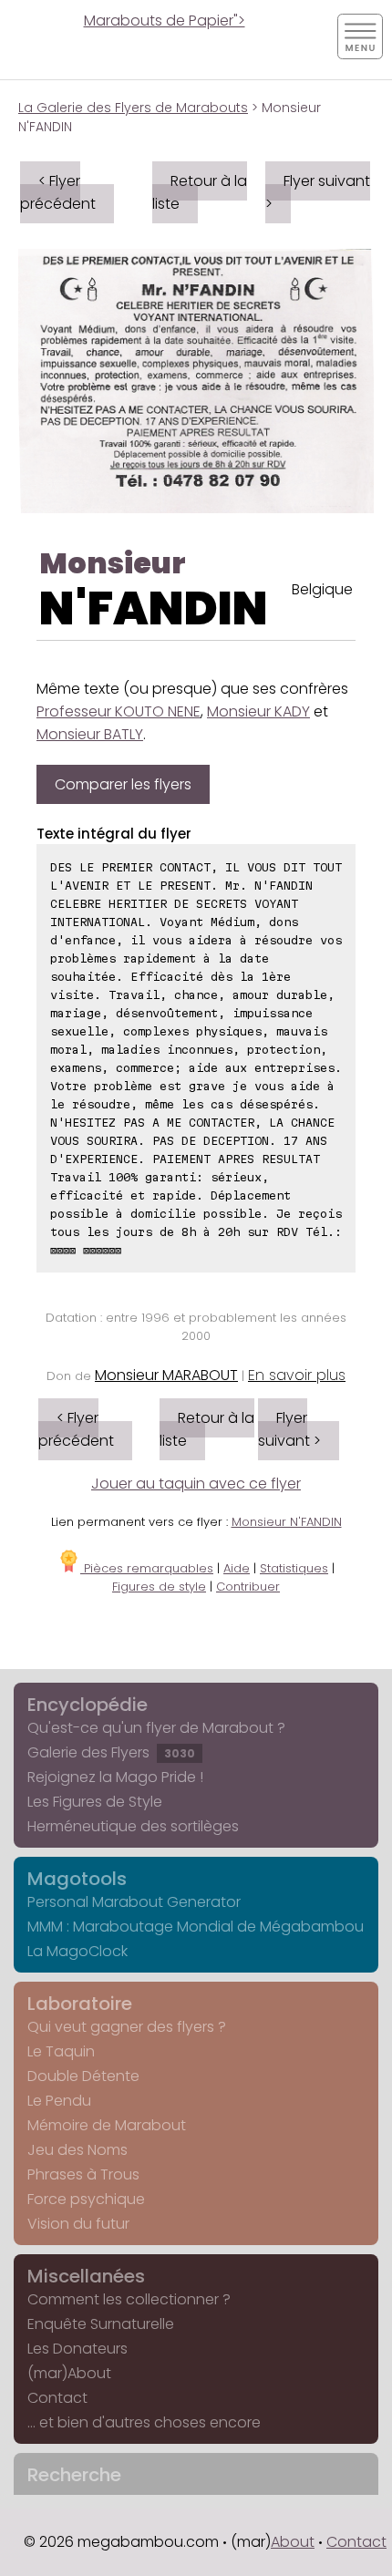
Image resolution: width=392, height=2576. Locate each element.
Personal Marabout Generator (134, 1902)
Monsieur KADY (258, 711)
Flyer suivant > (318, 192)
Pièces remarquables (147, 1568)
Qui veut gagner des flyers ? (127, 2027)
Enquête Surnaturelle (101, 2324)
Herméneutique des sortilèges (133, 1826)
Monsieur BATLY (90, 734)
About (293, 2542)
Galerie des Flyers (111, 1752)
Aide (237, 1568)
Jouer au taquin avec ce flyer (196, 1484)
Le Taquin (61, 2051)
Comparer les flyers (123, 784)
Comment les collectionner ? (129, 2299)
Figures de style (159, 1587)
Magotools (77, 1879)
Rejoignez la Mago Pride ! (115, 1777)
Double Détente (83, 2076)
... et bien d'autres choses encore (144, 2422)
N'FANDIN (154, 608)
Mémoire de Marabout (107, 2125)
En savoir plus (297, 1375)
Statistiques (294, 1568)
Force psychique (86, 2199)
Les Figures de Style (95, 1802)
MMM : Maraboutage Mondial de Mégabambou (196, 1927)
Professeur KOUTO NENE (119, 711)
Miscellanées (86, 2276)
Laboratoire (80, 2004)
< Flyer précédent (58, 192)
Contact (57, 2398)
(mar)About (69, 2373)
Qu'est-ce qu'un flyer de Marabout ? (156, 1728)
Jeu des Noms (77, 2150)
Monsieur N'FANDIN (287, 1522)
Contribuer (248, 1587)
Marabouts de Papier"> (165, 21)
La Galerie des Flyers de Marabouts (133, 108)
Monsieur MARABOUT (166, 1375)
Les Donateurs (77, 2349)
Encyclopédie (88, 1705)
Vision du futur (78, 2224)
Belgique (322, 589)
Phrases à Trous (83, 2174)
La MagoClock (77, 1951)
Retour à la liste (200, 192)
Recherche (74, 2475)
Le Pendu (59, 2101)
